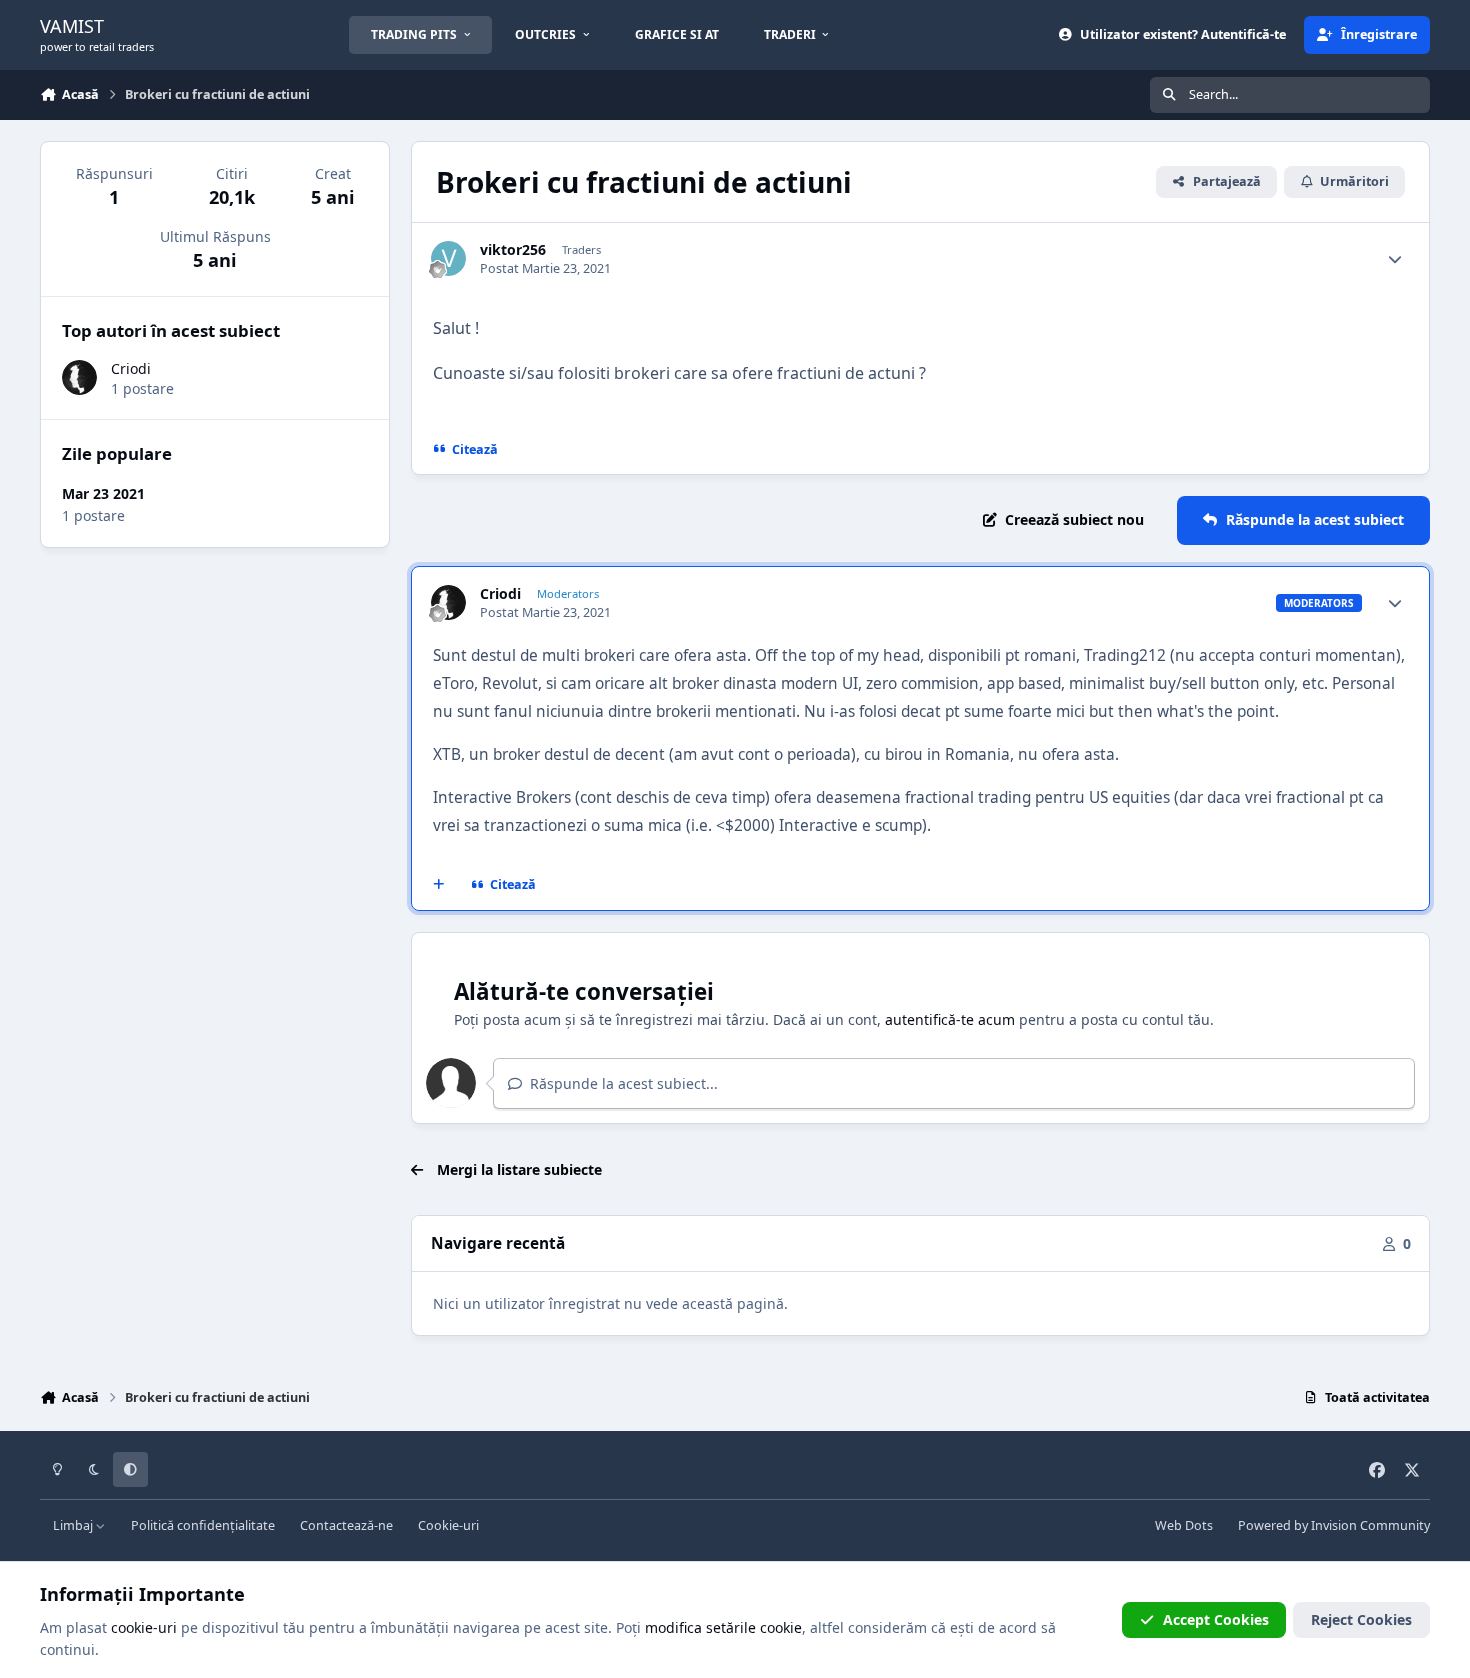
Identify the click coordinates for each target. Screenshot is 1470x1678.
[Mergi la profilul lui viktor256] (448, 258)
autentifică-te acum (950, 1019)
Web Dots (1184, 1525)
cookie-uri (144, 1627)
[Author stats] (1395, 259)
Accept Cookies (1216, 1619)
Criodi (500, 594)
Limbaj (74, 1525)
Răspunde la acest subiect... (622, 1083)
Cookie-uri (448, 1525)
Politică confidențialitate (203, 1525)
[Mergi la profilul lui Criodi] (448, 602)
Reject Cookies (1361, 1619)
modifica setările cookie (723, 1627)
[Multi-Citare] (439, 885)
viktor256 (513, 250)
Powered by (1334, 1525)
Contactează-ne (346, 1525)
